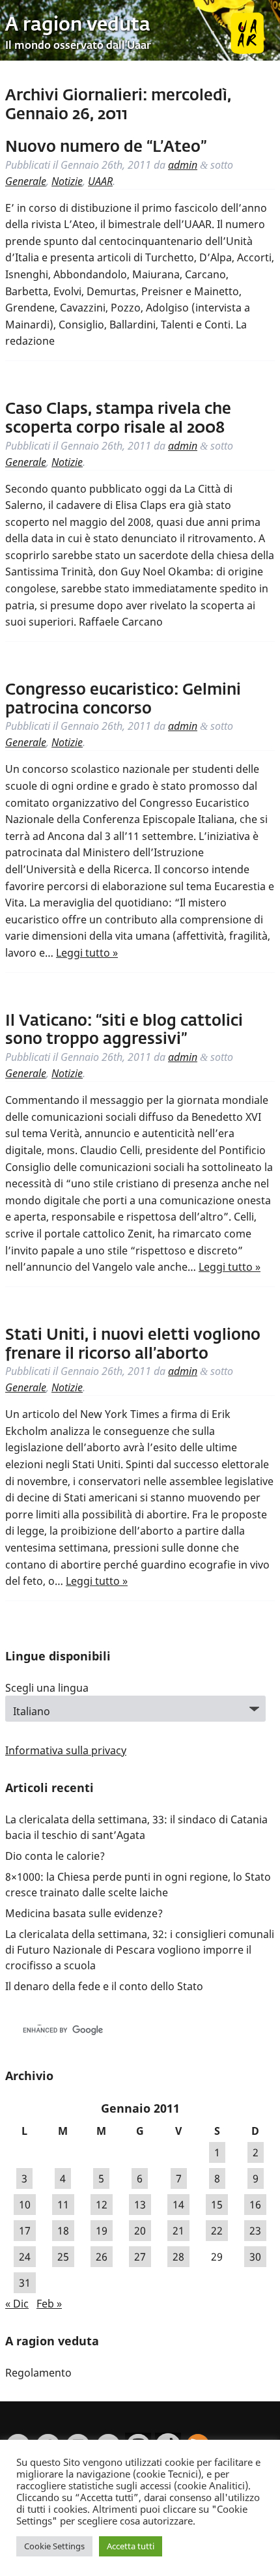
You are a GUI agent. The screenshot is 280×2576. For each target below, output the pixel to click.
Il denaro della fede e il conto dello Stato (104, 1986)
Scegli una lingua (47, 1688)
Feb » (49, 2304)
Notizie (67, 181)
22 (217, 2231)
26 (102, 2257)
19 (102, 2231)
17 (25, 2231)
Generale (26, 181)
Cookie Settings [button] (54, 2546)
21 (178, 2231)
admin (183, 165)
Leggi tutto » (87, 953)
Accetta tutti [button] (131, 2546)
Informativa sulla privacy (66, 1750)
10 (25, 2205)
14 (178, 2205)
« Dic (17, 2304)
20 (140, 2231)
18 (63, 2231)
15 (217, 2205)
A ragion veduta (78, 25)
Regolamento (38, 2373)
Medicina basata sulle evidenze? (84, 1913)
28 (178, 2257)
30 (255, 2257)
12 (102, 2205)
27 (140, 2257)
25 (63, 2257)
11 (63, 2205)
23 (255, 2231)
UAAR (100, 181)
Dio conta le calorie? (55, 1856)
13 (140, 2205)
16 (255, 2205)
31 (25, 2283)
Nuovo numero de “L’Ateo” (106, 147)
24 (25, 2257)
